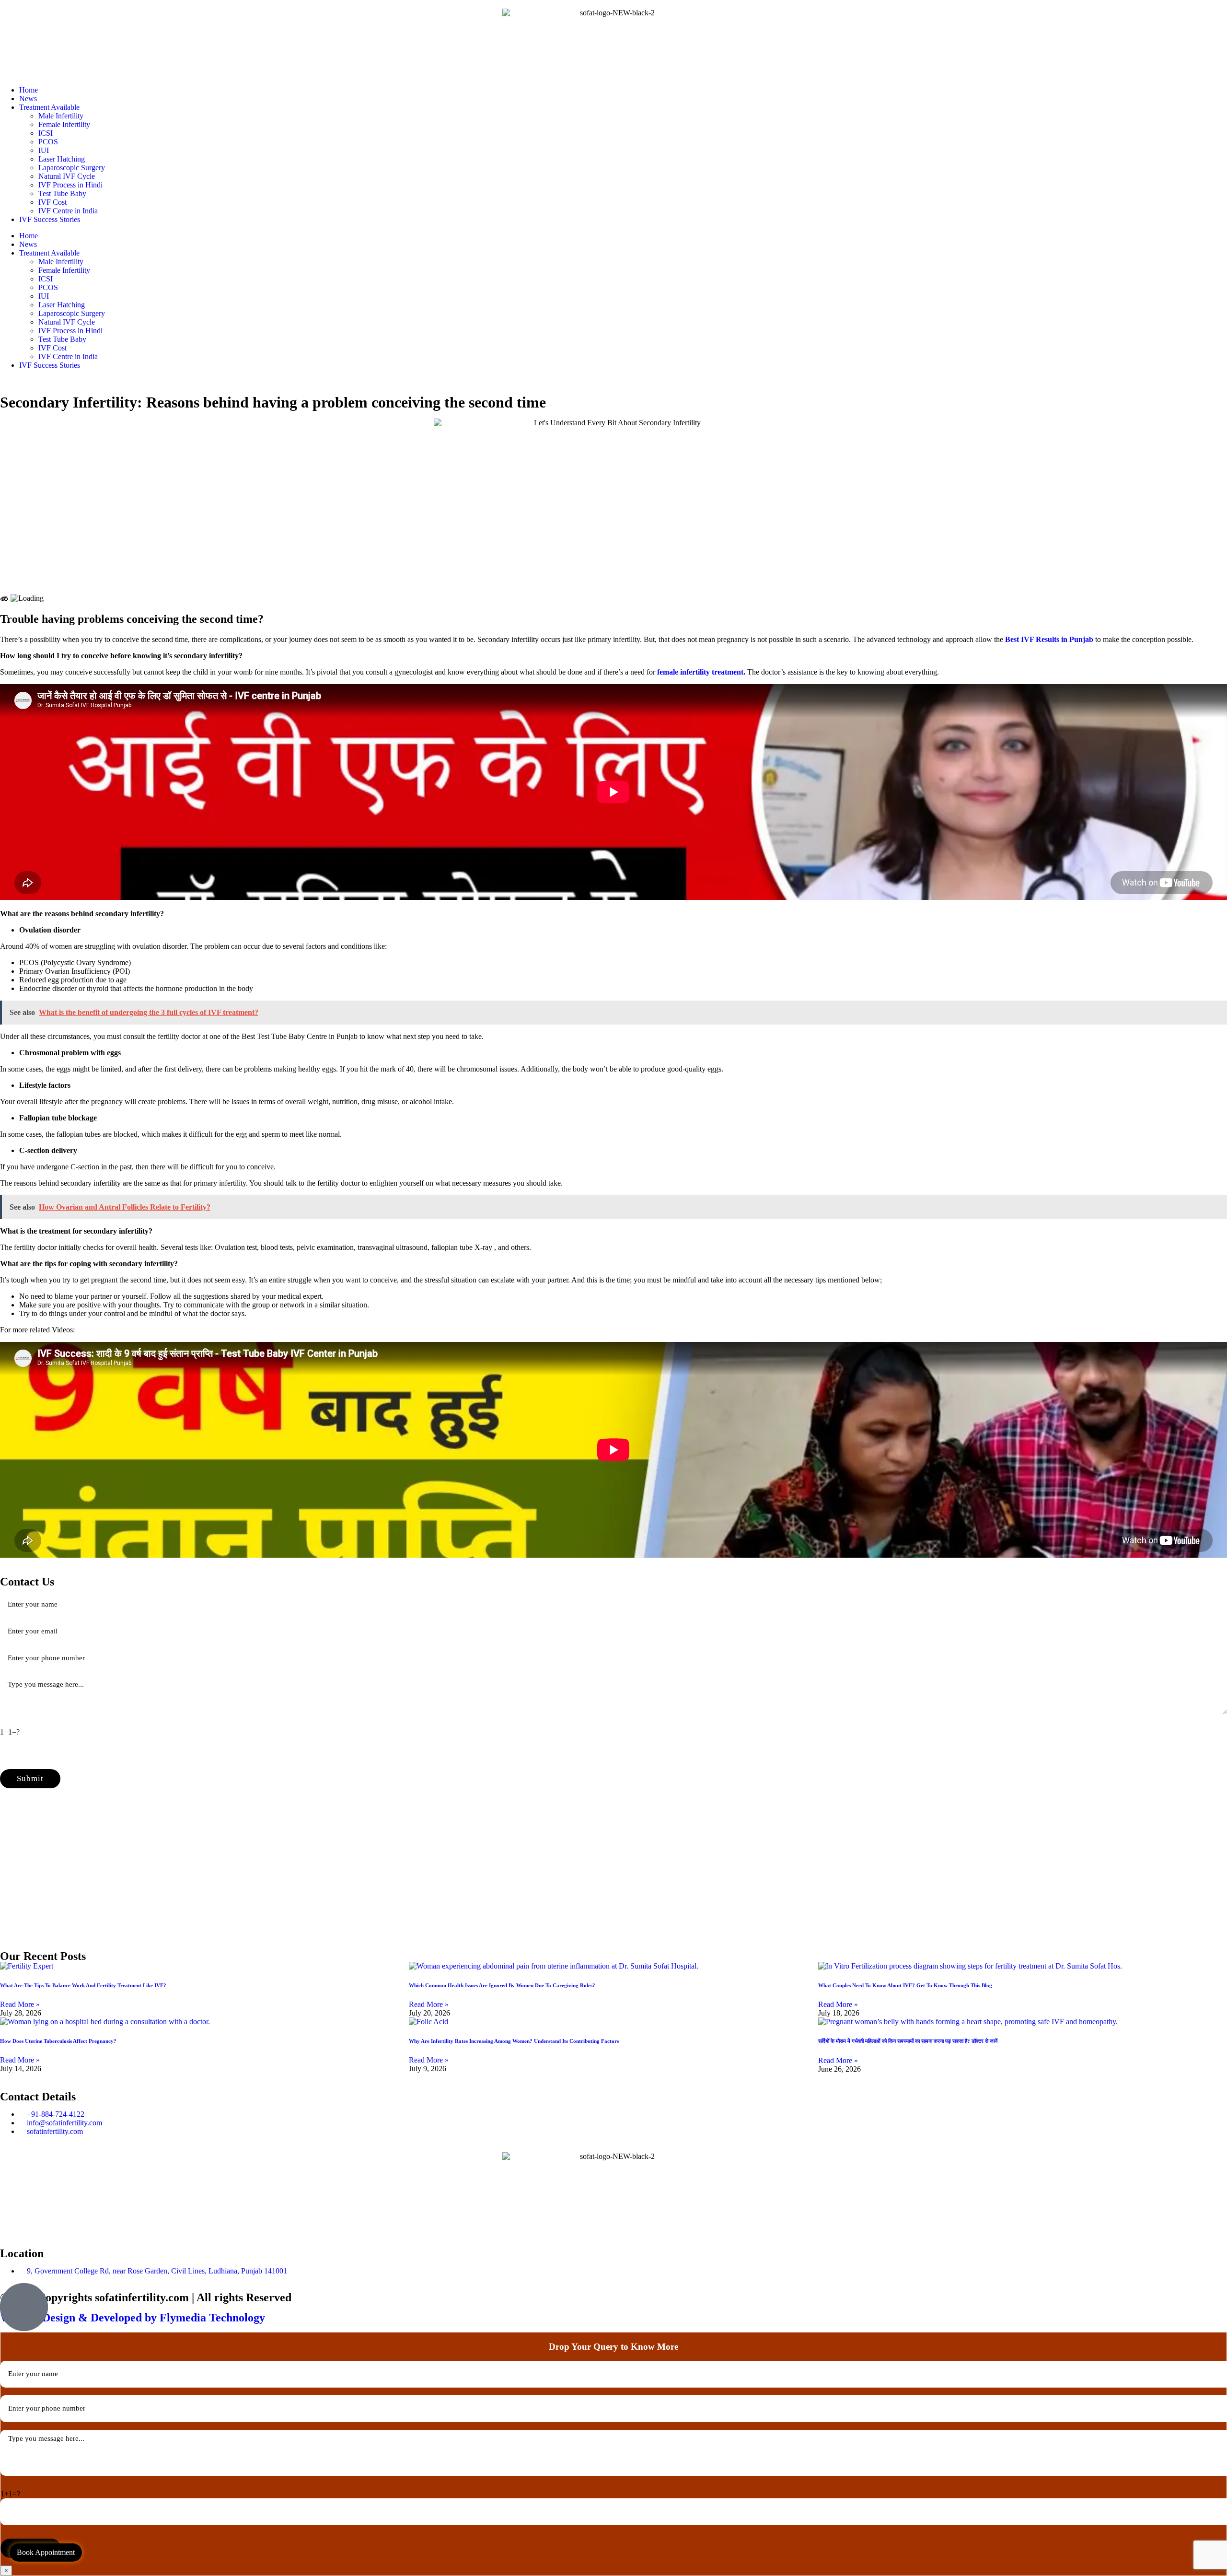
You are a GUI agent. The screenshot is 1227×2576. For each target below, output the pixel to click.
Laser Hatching (62, 159)
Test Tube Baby (62, 193)
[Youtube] (38, 2225)
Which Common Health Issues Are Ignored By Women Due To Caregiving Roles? (502, 1985)
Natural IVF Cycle (67, 176)
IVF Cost (52, 202)
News (28, 99)
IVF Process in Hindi (70, 185)
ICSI (46, 133)
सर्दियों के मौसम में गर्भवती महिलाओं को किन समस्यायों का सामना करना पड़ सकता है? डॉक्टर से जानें (908, 2041)
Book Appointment (46, 2552)
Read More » (20, 2004)
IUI (44, 150)
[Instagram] (64, 2225)
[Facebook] (12, 2225)
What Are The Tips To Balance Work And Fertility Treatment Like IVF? (83, 1985)
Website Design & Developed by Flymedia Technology (133, 2318)
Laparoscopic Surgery (72, 168)
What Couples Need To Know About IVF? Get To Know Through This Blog (905, 1985)
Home (29, 90)
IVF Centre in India (68, 211)
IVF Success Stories (50, 219)
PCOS (48, 142)
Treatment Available (49, 107)
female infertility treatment (700, 672)
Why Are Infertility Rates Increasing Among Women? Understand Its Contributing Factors (514, 2041)
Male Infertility (61, 116)
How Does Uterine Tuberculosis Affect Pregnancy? (58, 2041)
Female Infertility (64, 124)
